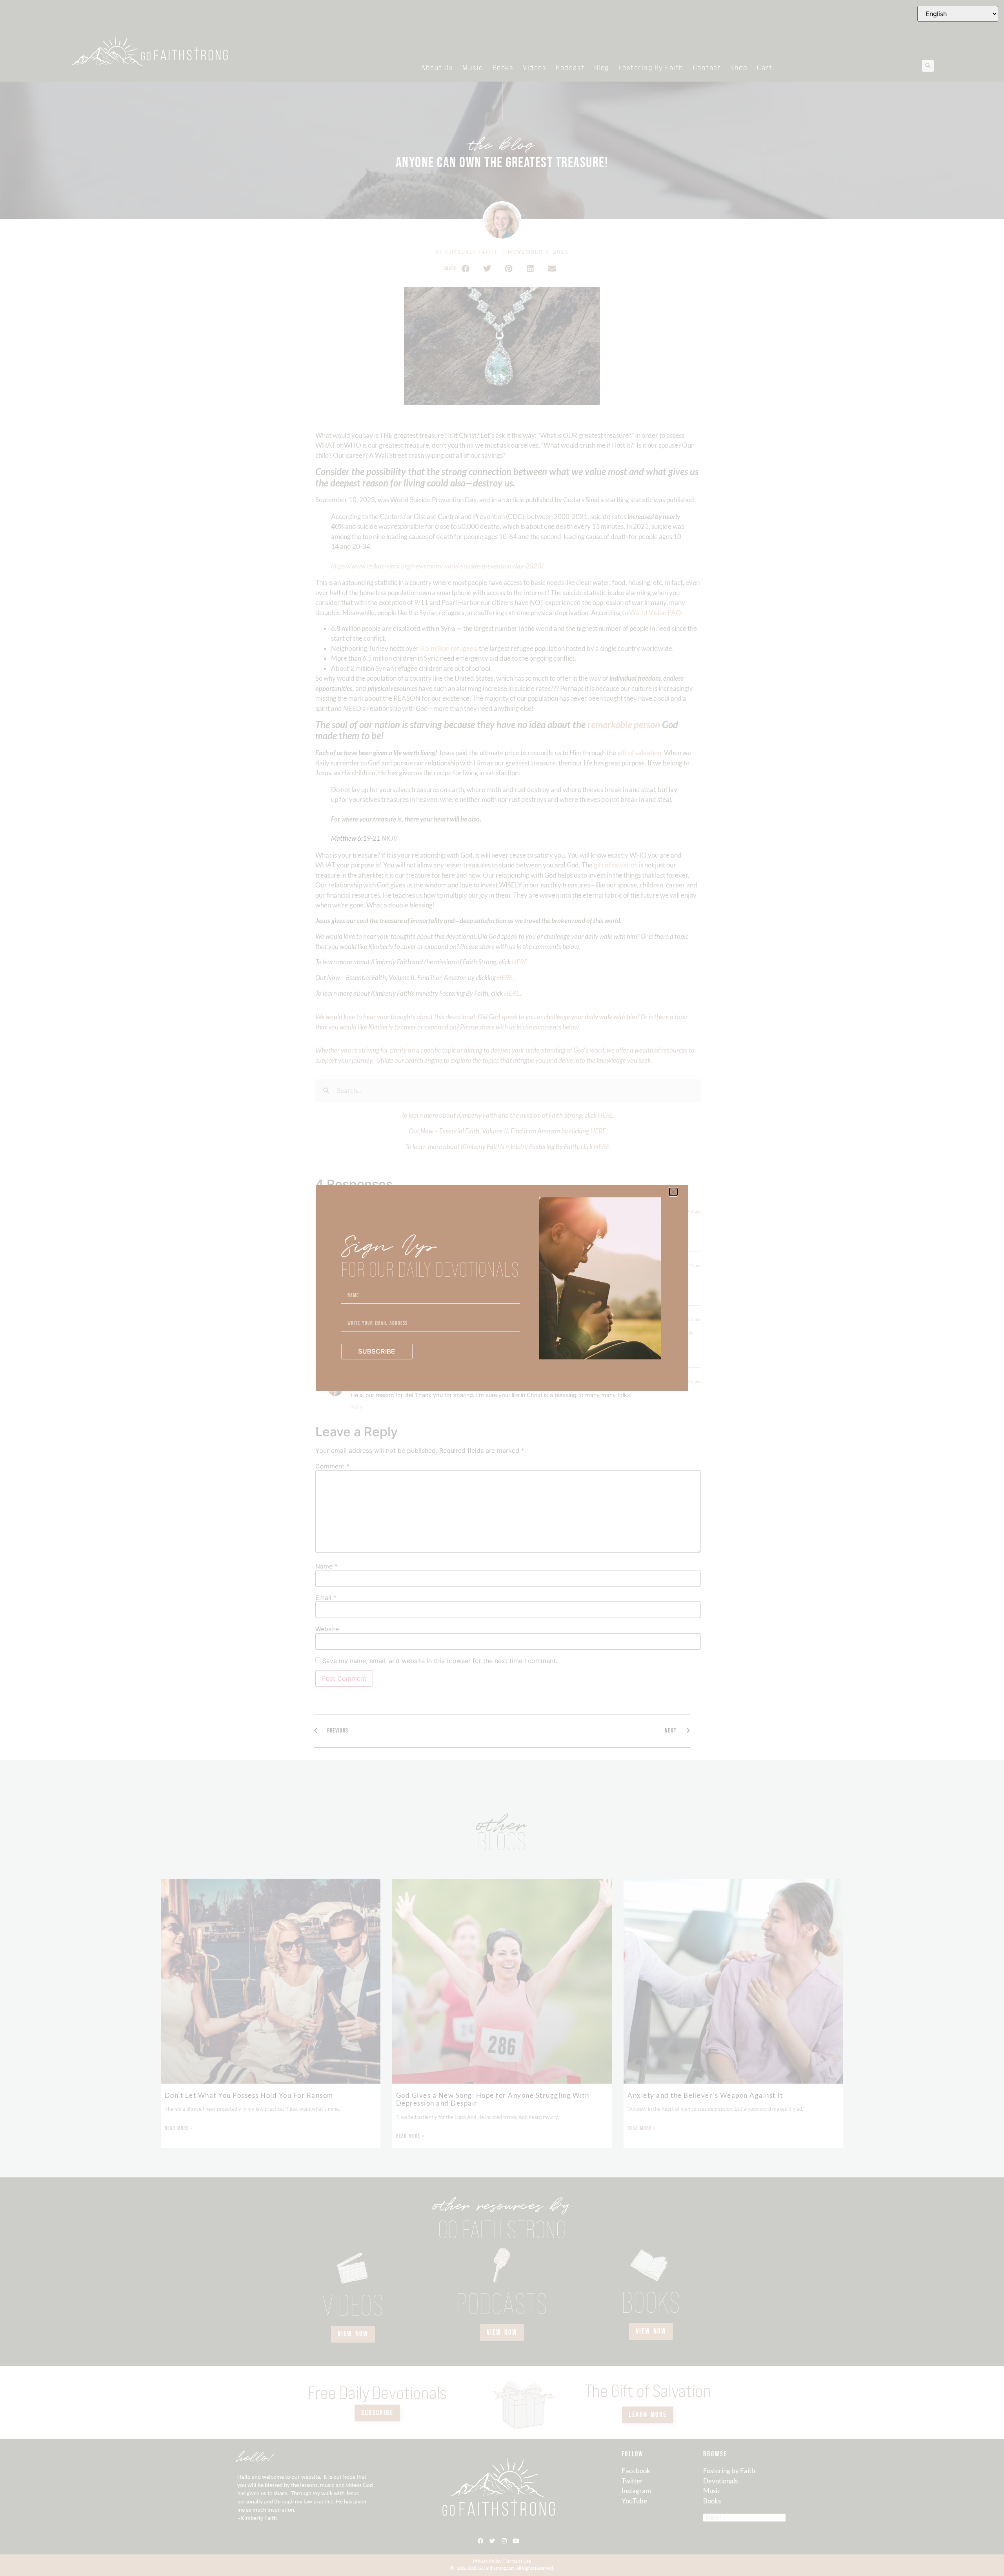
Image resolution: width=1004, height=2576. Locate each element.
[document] (502, 1288)
